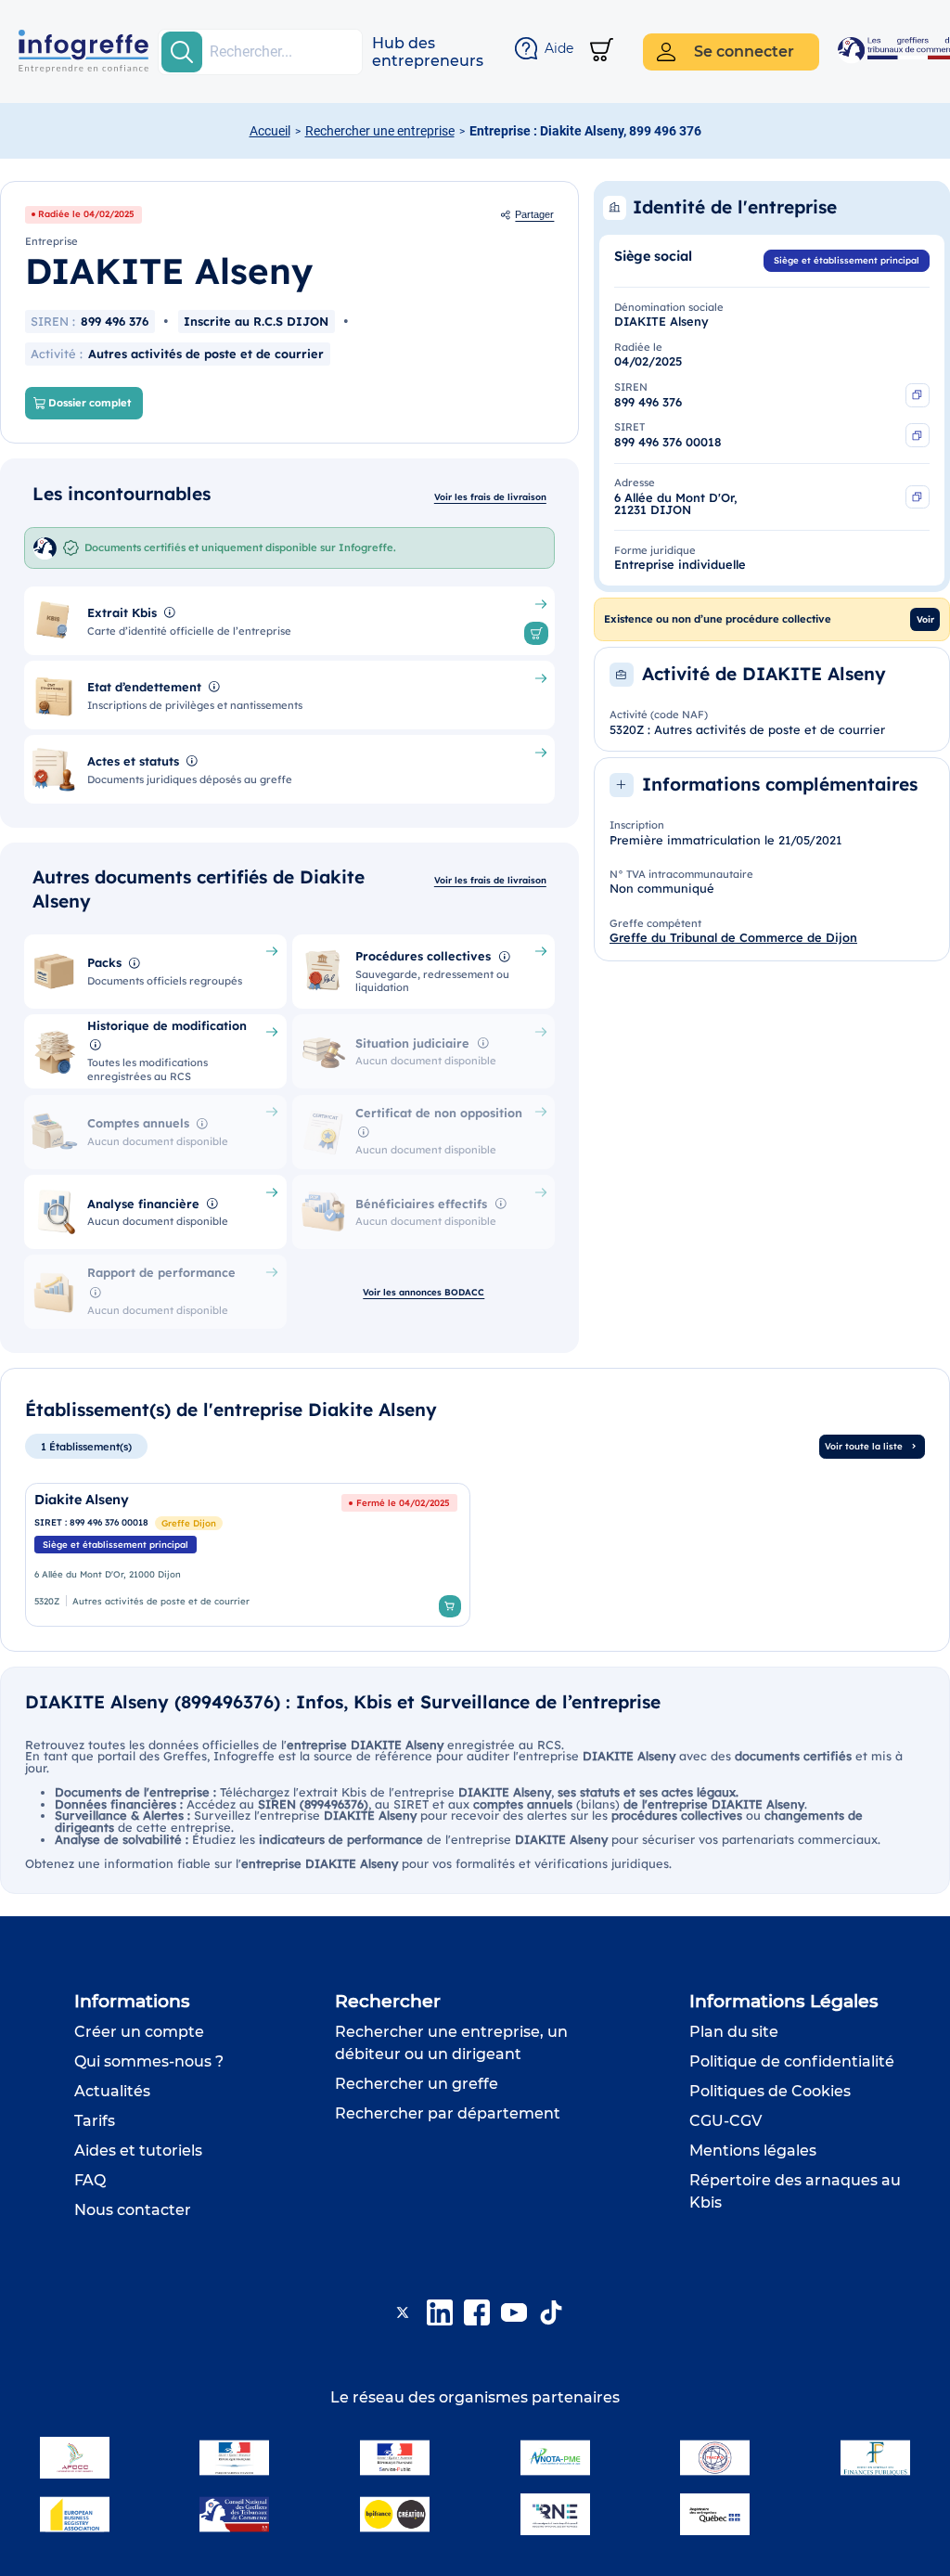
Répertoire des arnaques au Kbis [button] (795, 2191)
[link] (248, 1555)
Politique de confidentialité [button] (792, 2061)
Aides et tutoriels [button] (138, 2151)
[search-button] (182, 52)
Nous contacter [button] (133, 2210)
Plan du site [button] (734, 2032)
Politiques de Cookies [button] (770, 2091)
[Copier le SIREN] (918, 395)
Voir (925, 619)
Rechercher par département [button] (448, 2113)
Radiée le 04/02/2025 (86, 213)
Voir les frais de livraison (490, 496)
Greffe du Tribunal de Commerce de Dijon (733, 937)
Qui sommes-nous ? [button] (149, 2061)
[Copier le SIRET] (918, 435)
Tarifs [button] (95, 2121)
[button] (428, 52)
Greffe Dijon (189, 1523)
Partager (534, 214)
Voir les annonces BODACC (424, 1292)
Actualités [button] (112, 2091)
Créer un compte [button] (139, 2032)
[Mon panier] (602, 52)
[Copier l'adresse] (918, 497)
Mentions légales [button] (753, 2151)
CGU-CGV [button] (725, 2121)
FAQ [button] (90, 2180)
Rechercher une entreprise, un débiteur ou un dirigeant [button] (451, 2043)
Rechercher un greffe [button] (417, 2084)
